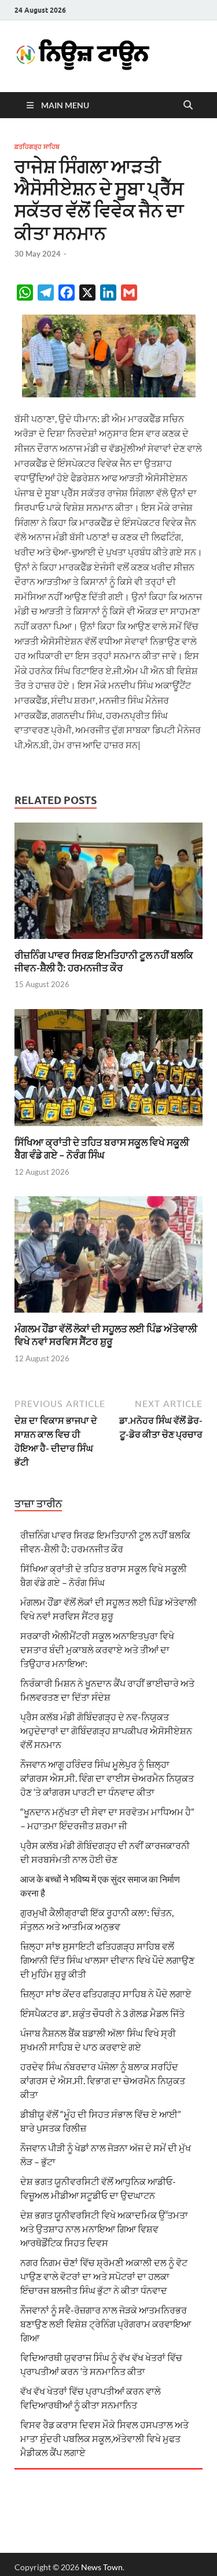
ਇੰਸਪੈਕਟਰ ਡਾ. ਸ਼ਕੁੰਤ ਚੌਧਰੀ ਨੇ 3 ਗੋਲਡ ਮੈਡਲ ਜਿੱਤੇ (102, 2013)
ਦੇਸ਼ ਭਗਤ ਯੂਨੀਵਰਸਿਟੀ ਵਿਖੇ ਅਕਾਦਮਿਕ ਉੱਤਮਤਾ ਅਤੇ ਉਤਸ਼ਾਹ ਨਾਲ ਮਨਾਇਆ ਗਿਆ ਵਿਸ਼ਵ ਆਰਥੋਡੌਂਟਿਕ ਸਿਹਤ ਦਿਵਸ (104, 2229)
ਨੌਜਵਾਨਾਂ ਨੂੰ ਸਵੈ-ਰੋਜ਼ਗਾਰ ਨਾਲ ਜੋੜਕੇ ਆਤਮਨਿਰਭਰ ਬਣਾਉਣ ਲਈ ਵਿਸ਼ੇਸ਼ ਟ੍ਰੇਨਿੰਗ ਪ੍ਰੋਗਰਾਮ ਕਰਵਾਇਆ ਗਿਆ (106, 2324)
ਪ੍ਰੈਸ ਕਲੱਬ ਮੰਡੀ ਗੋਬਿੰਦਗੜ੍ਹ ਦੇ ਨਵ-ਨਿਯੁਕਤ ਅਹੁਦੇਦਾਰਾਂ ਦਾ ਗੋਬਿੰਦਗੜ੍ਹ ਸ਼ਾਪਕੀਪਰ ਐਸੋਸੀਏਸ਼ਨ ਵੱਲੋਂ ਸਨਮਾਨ (106, 1731)
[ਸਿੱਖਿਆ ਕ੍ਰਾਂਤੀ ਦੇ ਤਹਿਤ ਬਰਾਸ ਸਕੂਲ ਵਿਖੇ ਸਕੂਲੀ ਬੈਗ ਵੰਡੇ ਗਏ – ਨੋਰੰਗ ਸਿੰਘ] (108, 1071)
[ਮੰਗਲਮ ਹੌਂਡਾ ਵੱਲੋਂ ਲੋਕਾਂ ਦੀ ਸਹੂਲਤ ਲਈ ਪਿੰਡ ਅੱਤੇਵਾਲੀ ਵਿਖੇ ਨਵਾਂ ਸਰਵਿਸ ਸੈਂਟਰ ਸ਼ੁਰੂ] (108, 1258)
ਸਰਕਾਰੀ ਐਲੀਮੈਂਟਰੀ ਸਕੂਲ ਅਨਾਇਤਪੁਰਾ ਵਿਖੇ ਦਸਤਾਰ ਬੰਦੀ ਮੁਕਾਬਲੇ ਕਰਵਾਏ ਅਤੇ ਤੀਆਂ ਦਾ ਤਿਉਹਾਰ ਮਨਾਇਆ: (97, 1649)
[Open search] (188, 105)
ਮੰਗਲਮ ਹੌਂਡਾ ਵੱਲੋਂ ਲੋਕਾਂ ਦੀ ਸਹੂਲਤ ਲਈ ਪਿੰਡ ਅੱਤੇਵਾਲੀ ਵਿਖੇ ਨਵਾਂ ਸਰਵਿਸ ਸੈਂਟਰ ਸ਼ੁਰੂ (106, 1335)
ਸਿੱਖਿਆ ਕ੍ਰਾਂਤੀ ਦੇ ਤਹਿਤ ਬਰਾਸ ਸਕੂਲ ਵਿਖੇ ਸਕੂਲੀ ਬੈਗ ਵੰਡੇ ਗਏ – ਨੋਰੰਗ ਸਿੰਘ (102, 1148)
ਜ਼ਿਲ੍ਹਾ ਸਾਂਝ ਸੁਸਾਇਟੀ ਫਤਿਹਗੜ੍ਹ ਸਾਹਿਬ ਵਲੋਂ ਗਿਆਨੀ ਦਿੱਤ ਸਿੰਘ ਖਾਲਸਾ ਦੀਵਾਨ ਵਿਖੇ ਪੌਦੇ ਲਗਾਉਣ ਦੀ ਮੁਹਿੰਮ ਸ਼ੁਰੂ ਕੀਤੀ (107, 1960)
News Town (102, 2567)
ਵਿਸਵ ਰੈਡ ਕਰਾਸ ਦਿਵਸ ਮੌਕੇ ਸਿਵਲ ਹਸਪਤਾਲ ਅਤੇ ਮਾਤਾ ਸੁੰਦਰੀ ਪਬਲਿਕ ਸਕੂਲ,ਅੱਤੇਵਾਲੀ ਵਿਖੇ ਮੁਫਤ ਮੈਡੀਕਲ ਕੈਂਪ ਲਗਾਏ (104, 2438)
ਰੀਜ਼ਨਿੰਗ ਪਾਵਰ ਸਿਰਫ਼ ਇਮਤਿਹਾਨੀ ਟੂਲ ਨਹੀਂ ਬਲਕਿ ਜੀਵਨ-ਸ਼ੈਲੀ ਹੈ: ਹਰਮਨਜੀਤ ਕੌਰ (104, 961)
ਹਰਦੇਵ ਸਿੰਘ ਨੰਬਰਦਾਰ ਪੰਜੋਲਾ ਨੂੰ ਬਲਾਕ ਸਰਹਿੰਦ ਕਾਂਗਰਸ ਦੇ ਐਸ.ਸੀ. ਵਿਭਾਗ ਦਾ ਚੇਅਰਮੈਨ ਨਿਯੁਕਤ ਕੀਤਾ (103, 2080)
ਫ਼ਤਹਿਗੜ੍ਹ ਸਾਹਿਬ (37, 147)
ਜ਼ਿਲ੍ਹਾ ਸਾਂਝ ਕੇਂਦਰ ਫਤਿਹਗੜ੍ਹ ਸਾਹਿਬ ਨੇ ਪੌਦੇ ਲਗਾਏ (106, 1994)
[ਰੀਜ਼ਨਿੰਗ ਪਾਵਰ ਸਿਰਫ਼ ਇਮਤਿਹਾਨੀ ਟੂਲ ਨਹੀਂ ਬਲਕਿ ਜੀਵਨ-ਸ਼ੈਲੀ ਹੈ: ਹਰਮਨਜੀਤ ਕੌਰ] (108, 884)
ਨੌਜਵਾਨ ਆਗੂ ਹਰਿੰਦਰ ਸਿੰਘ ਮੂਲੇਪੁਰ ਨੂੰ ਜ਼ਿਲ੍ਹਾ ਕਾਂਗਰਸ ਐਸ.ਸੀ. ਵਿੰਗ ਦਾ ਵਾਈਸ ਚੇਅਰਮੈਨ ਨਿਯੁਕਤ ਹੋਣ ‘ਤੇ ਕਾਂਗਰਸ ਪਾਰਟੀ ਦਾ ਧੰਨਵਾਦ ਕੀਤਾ (107, 1778)
